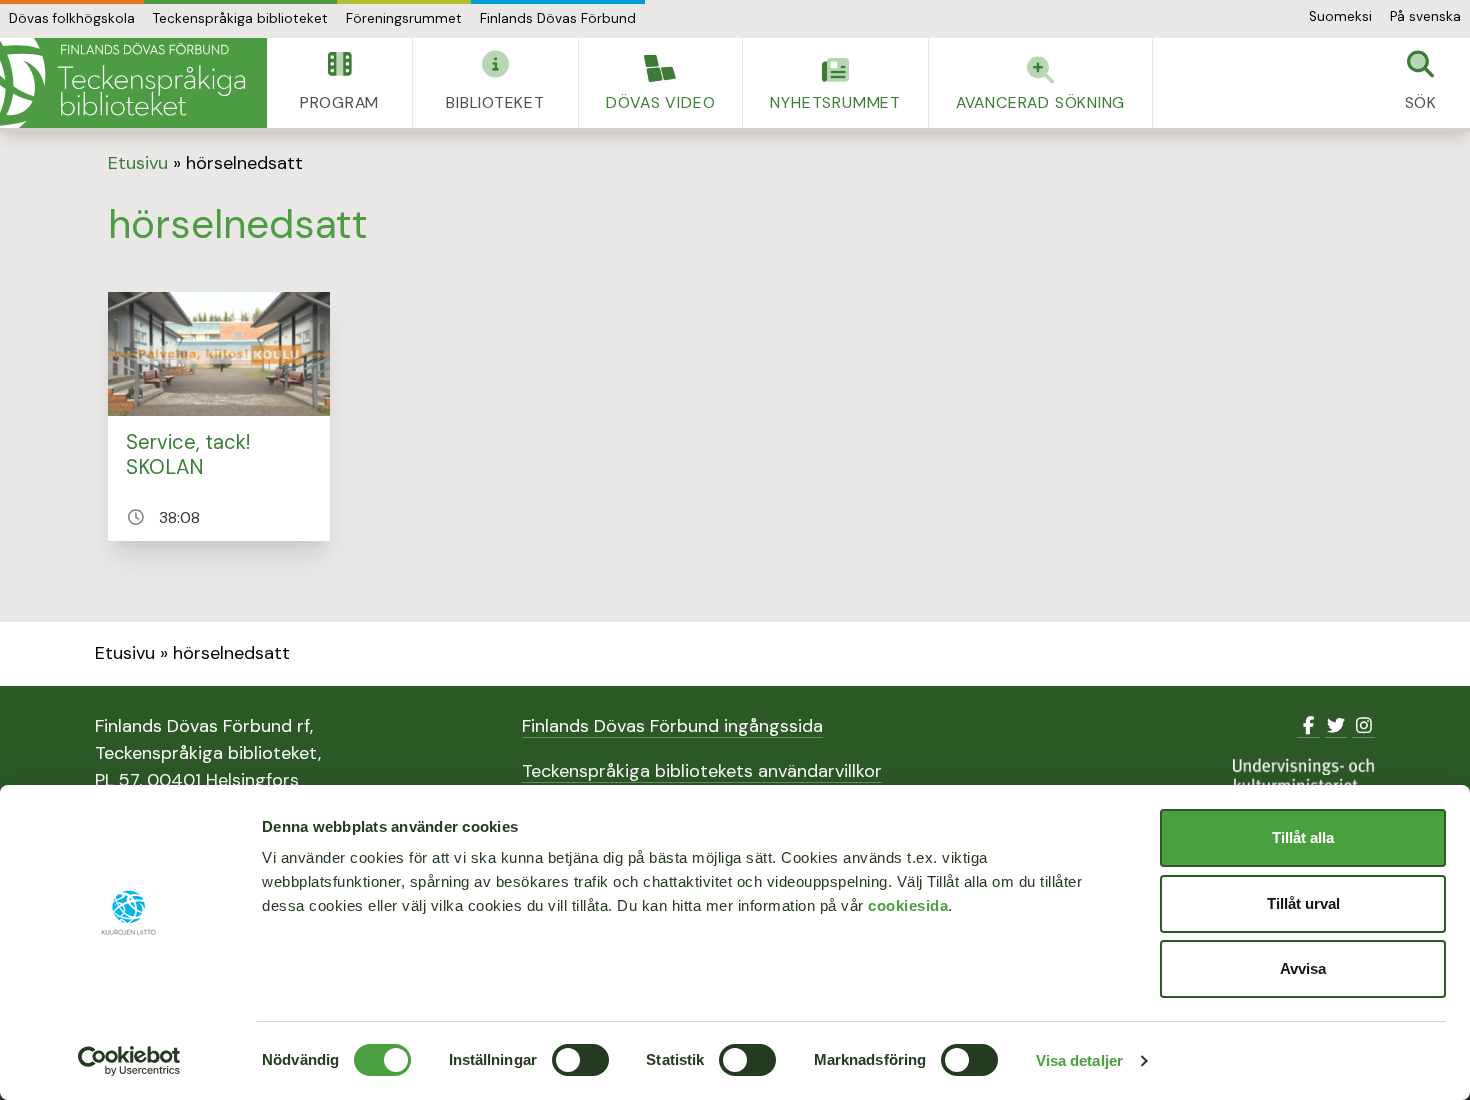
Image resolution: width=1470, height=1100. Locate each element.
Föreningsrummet (404, 18)
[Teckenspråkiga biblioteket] (133, 83)
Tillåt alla (1303, 837)
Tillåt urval (1303, 903)
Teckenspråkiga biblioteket (240, 18)
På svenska (1425, 16)
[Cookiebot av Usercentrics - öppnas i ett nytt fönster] (129, 1061)
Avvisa (1303, 968)
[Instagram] (1363, 726)
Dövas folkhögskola (72, 18)
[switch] (580, 1060)
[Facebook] (1308, 726)
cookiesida (908, 905)
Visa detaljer (1079, 1060)
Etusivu (138, 163)
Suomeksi (1340, 16)
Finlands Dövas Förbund (558, 18)
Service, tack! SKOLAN (188, 454)
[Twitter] (1336, 726)
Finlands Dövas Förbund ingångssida (672, 726)
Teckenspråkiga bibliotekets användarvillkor (702, 771)
